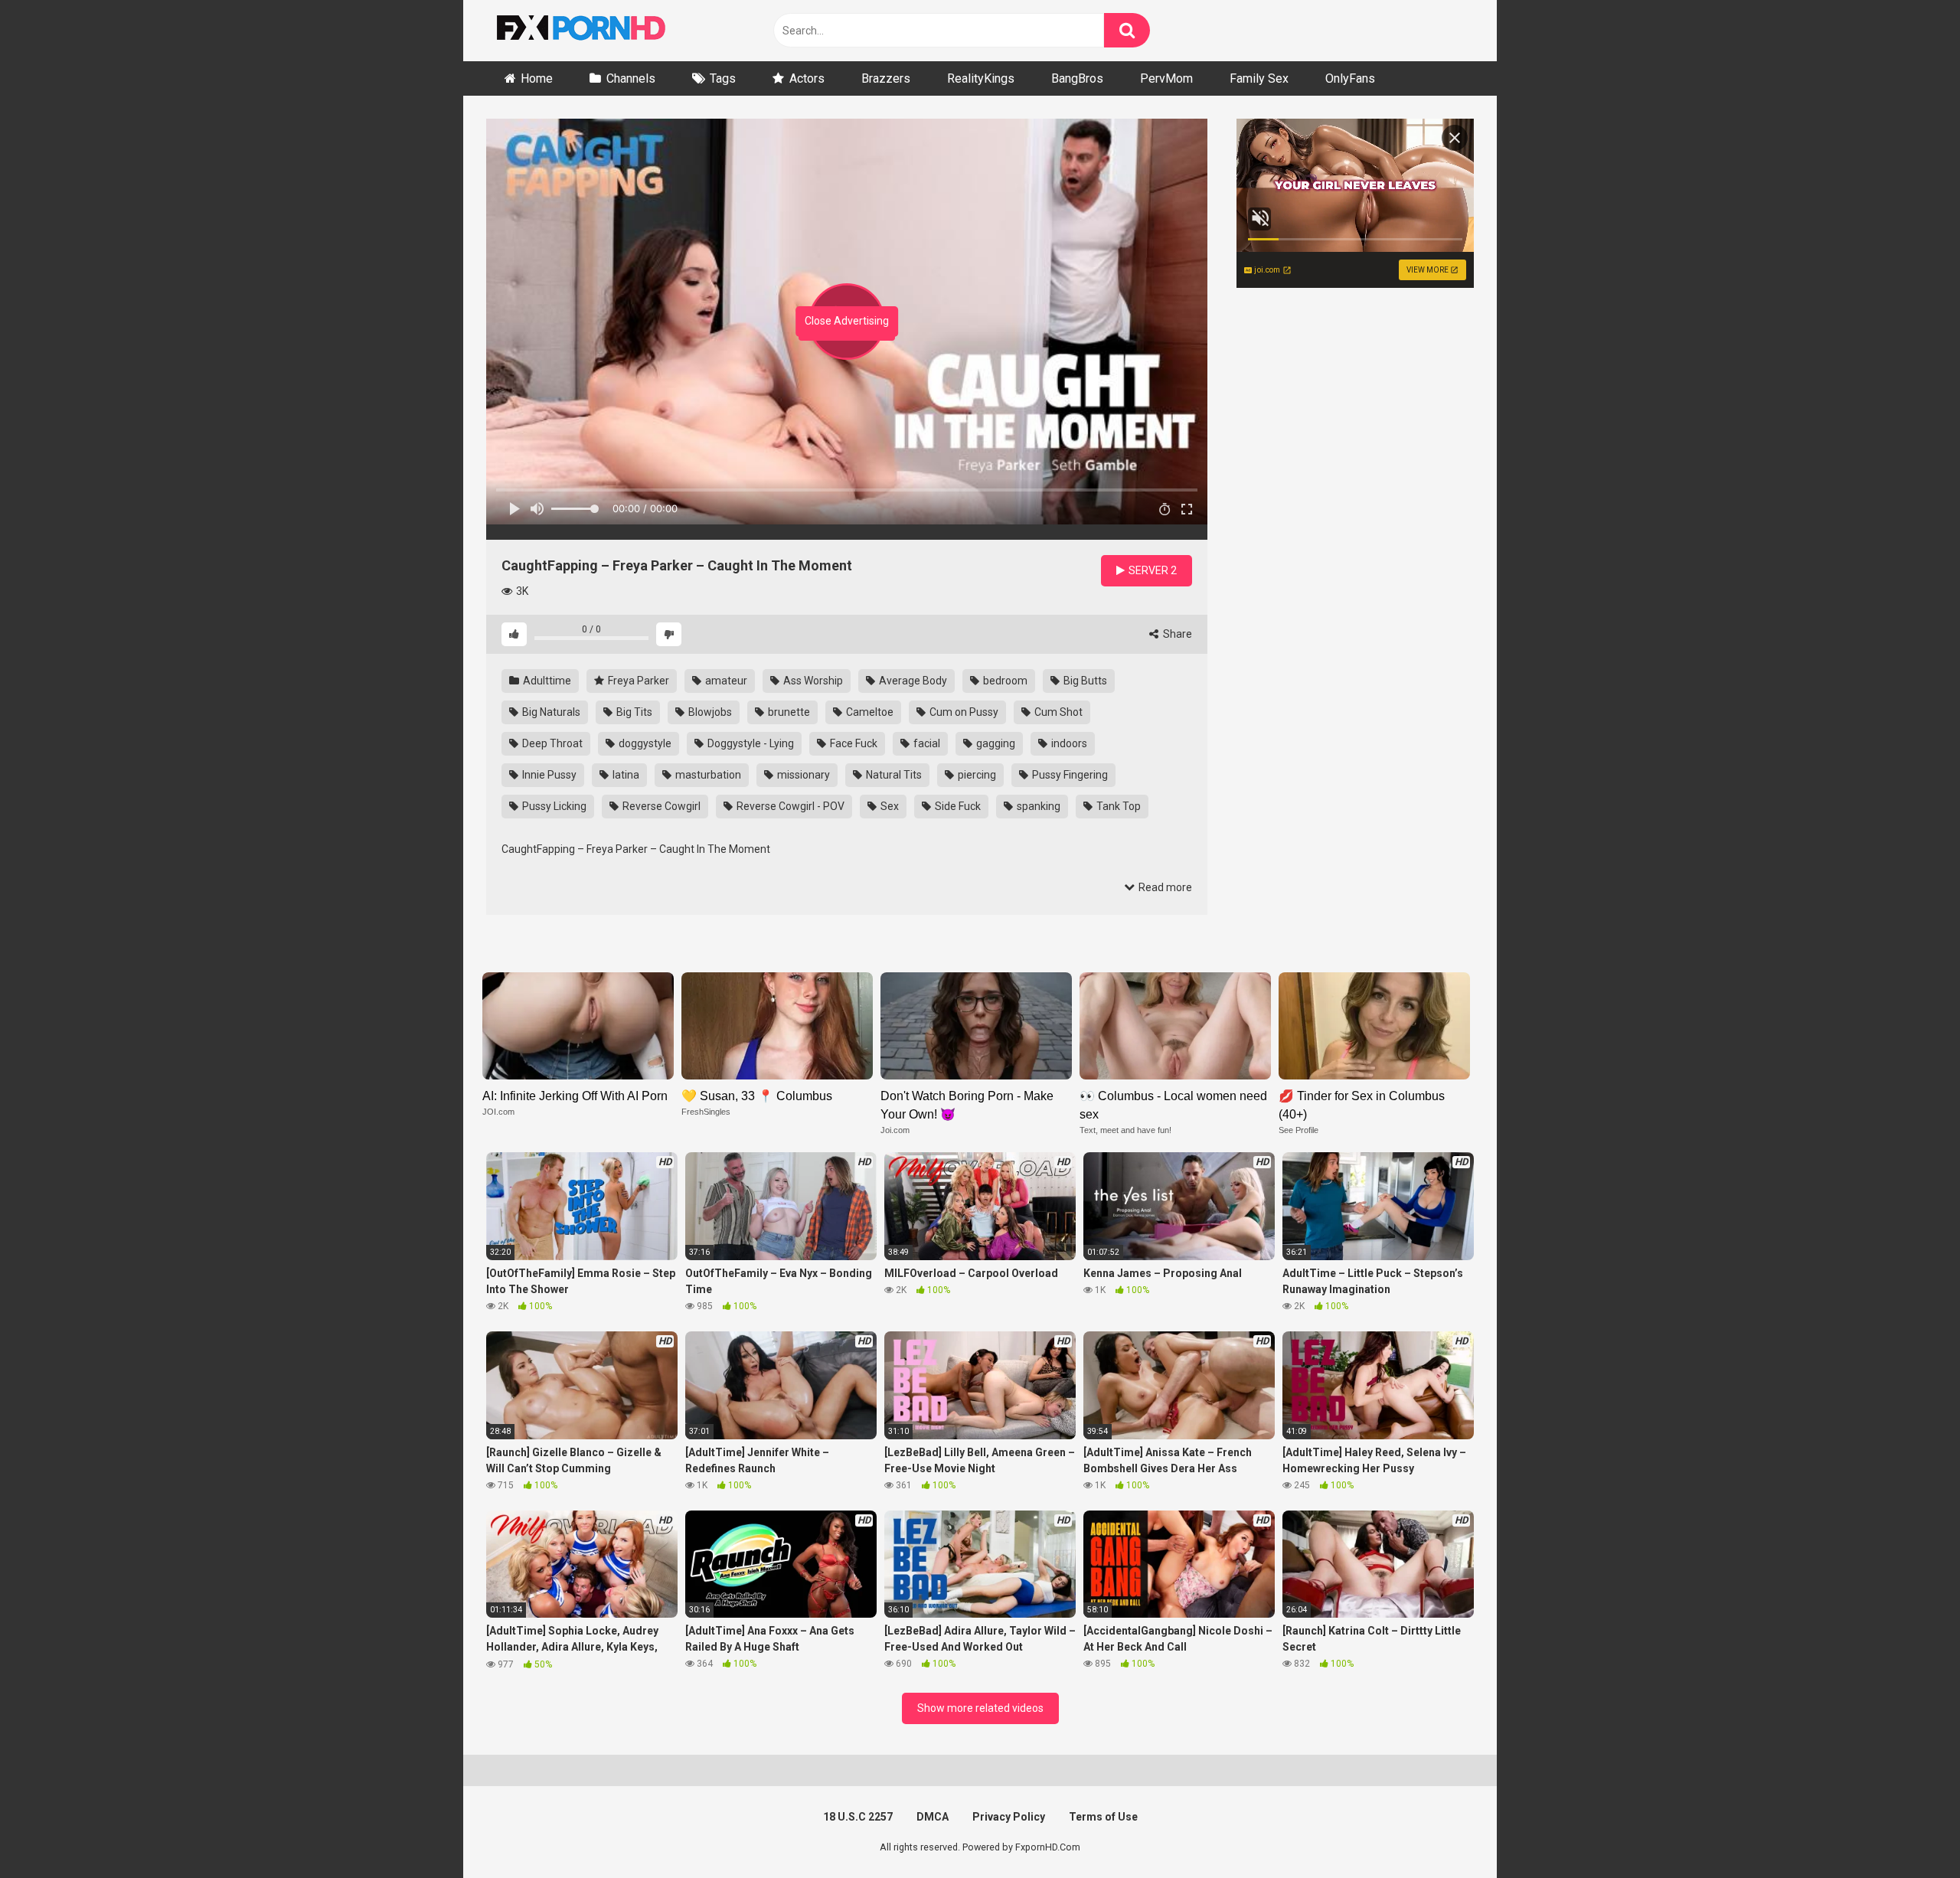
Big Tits (633, 712)
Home (537, 78)
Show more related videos (980, 1708)
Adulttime (546, 681)
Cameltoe (869, 712)
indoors (1068, 743)
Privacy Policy (1009, 1817)
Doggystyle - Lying (750, 743)
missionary (802, 775)
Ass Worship (812, 681)
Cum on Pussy (963, 712)
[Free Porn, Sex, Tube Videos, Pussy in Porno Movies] (601, 31)
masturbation (707, 775)
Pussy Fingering (1069, 775)
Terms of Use (1103, 1817)
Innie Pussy (548, 775)
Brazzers (886, 78)
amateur (725, 681)
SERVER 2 (1151, 570)
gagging (995, 743)
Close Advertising (847, 321)
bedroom (1004, 681)
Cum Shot (1057, 712)
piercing (976, 775)
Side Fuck (957, 806)
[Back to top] (1909, 1832)
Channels (631, 78)
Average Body (912, 681)
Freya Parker (637, 681)
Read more (1164, 887)
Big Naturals (550, 712)
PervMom (1166, 78)
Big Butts (1084, 681)
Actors (807, 78)
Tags (723, 78)
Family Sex (1259, 78)
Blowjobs (709, 712)
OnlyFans (1350, 78)
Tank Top (1117, 806)
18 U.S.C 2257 (858, 1817)
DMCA (933, 1817)
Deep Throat (551, 743)
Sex (889, 806)
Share (1176, 634)
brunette (788, 712)
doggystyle (644, 743)
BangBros (1077, 78)
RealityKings (981, 78)
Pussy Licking (553, 806)
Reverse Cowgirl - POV (789, 806)
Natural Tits (893, 775)
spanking (1037, 806)
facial (926, 743)
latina (625, 775)
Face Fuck (853, 743)
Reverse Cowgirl (660, 806)
